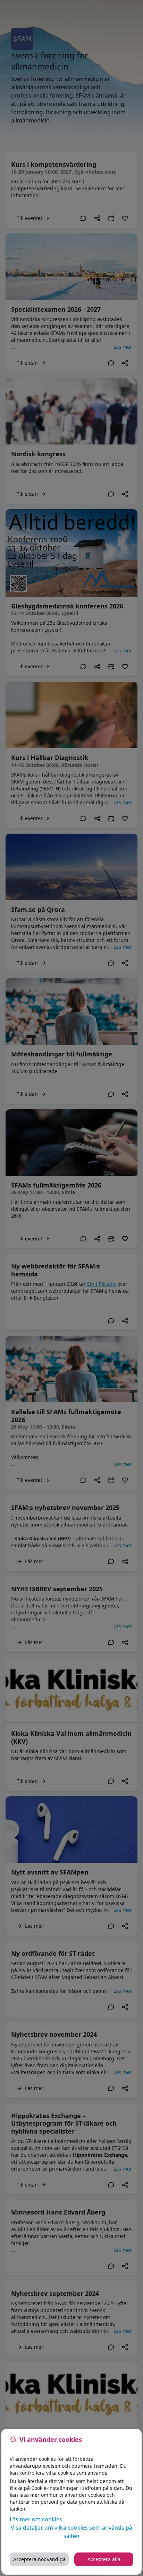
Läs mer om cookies (36, 2519)
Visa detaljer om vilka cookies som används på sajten (71, 2532)
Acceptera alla (104, 2559)
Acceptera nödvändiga (39, 2559)
